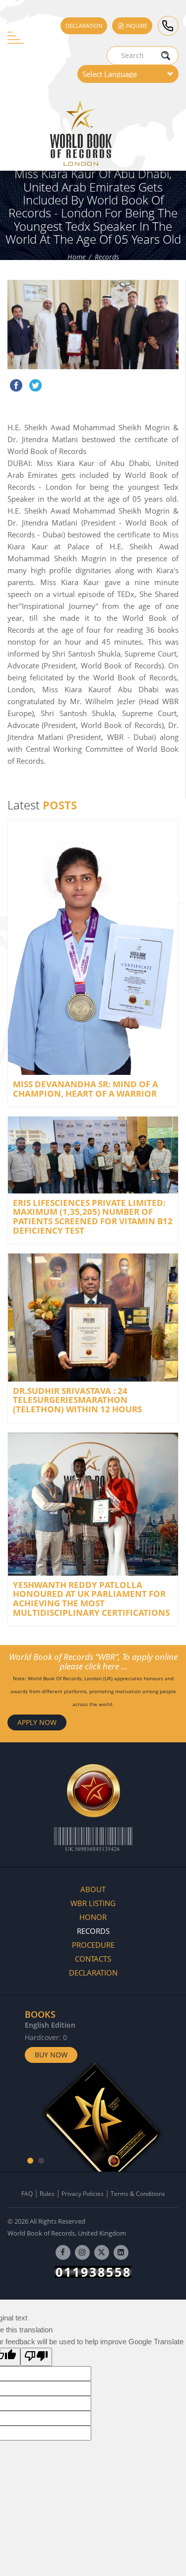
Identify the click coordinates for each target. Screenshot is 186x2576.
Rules (47, 2194)
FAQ (27, 2194)
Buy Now (51, 2055)
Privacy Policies (83, 2194)
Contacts (93, 1959)
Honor (93, 1917)
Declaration (84, 26)
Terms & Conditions (138, 2194)
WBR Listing (93, 1903)
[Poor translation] (36, 2357)
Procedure (93, 1945)
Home (77, 257)
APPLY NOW (37, 1722)
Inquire (136, 26)
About (93, 1889)
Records (107, 257)
